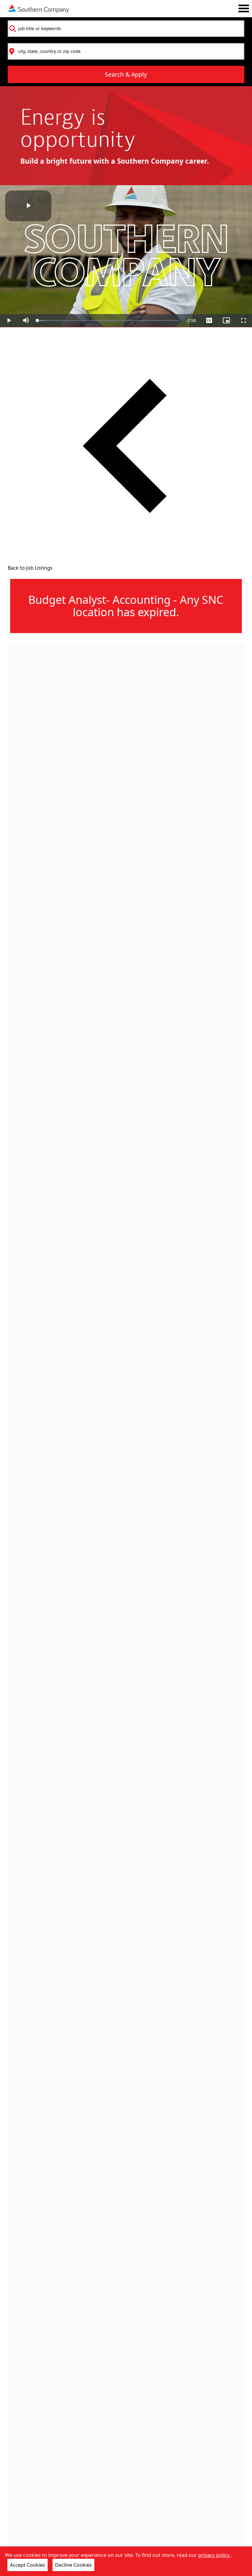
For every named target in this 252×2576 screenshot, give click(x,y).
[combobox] (126, 29)
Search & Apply (126, 74)
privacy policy (215, 2555)
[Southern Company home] (38, 9)
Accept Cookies (28, 2565)
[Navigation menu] (244, 8)
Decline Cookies (73, 2565)
